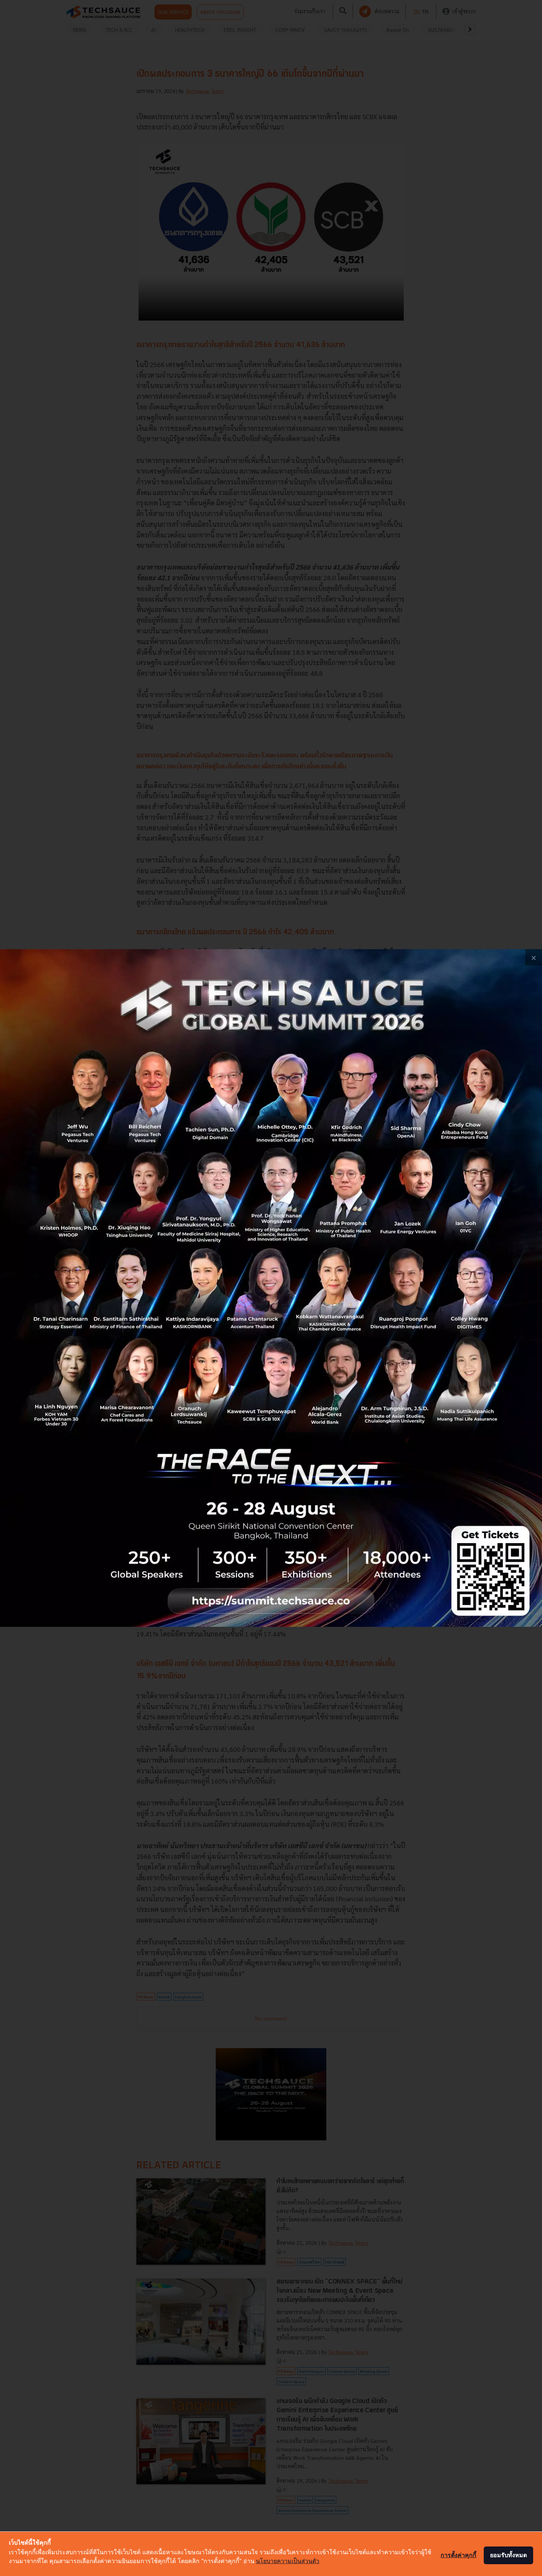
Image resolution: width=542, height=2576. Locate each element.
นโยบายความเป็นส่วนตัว (288, 2561)
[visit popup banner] (271, 1288)
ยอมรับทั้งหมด (508, 2555)
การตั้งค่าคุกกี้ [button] (458, 2555)
